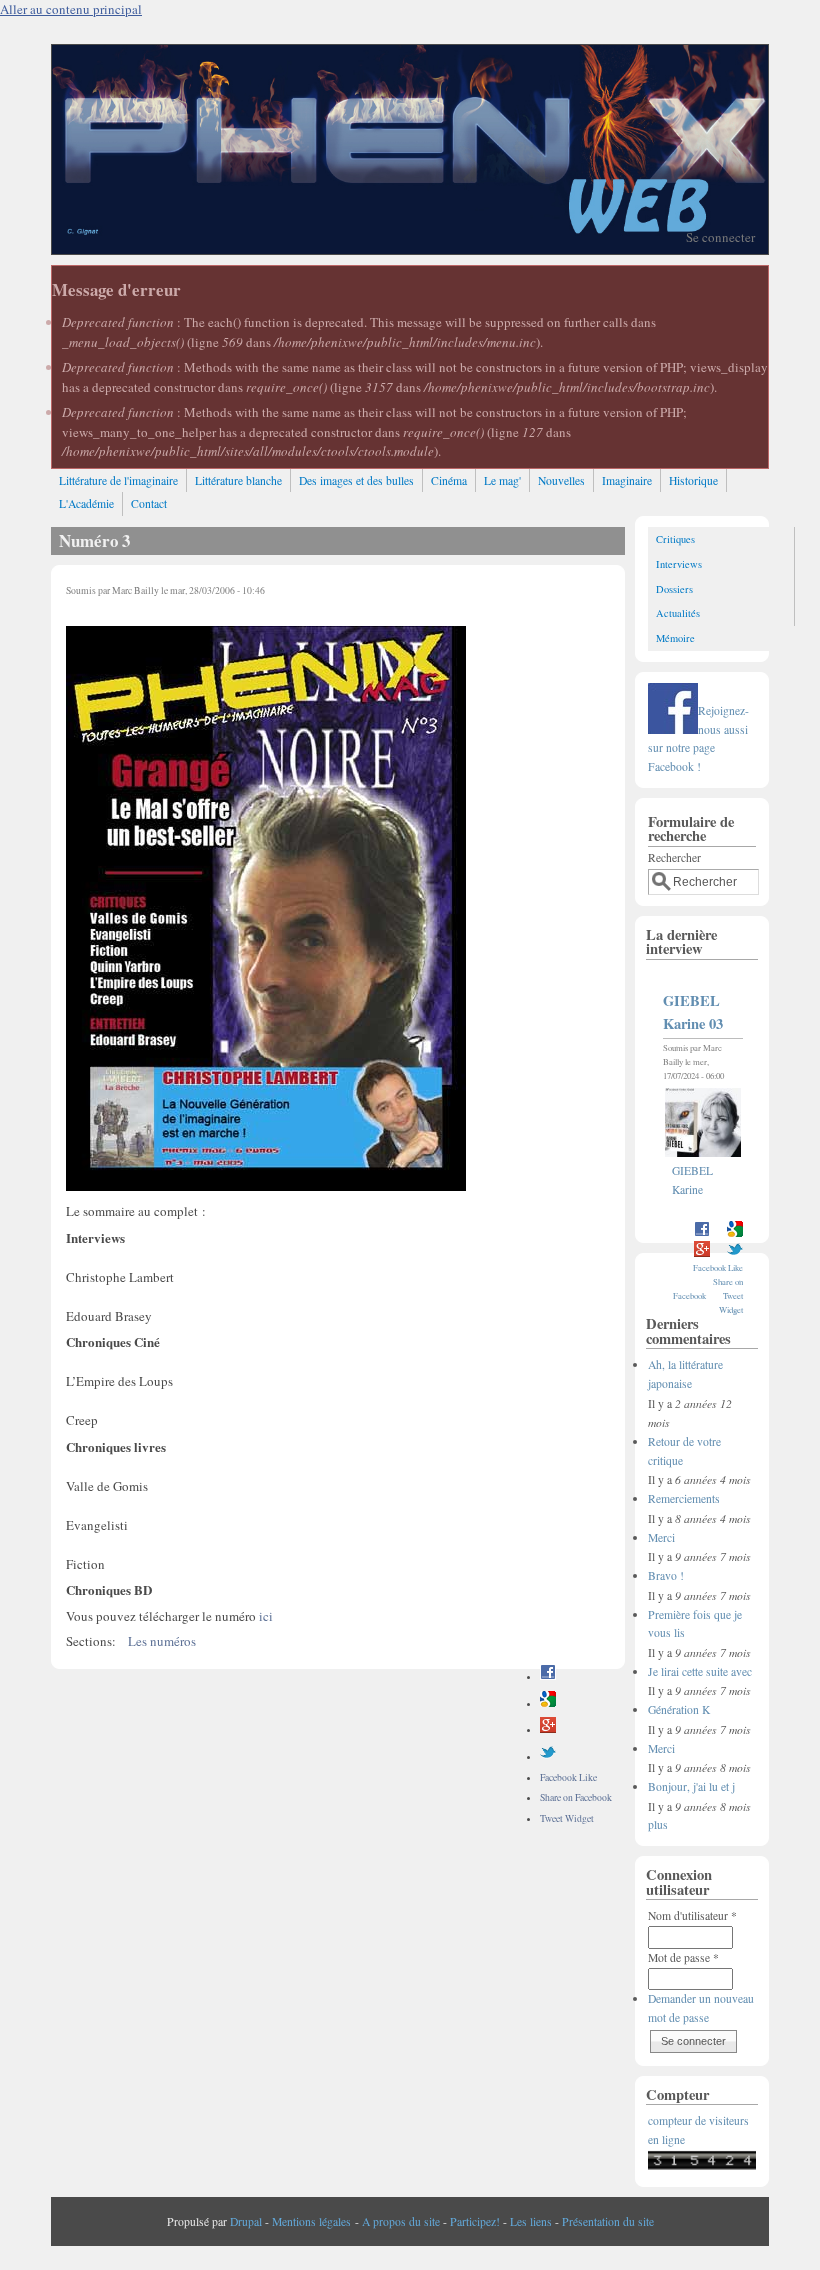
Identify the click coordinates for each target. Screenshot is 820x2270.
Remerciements (684, 1498)
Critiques (675, 539)
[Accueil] (410, 249)
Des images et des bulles (356, 480)
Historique (693, 480)
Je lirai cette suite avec (700, 1671)
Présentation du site (608, 2221)
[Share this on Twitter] (548, 1756)
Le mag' (502, 480)
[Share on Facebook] (548, 1676)
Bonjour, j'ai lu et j (691, 1786)
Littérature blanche (238, 480)
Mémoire (675, 638)
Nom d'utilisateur (692, 1915)
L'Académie (86, 503)
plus (658, 1824)
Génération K (679, 1709)
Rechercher (674, 857)
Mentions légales (311, 2221)
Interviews (679, 564)
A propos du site (401, 2221)
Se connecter (720, 237)
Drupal (246, 2221)
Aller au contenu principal (71, 9)
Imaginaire (627, 480)
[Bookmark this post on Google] (548, 1703)
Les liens (531, 2221)
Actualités (678, 613)
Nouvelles (561, 480)
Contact (149, 503)
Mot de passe (683, 1957)
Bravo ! (666, 1575)
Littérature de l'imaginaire (118, 480)
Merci (661, 1537)
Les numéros (162, 1641)
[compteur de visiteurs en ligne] (702, 2165)
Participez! (475, 2221)
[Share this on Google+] (548, 1729)
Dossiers (674, 589)
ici (266, 1616)
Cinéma (449, 480)
